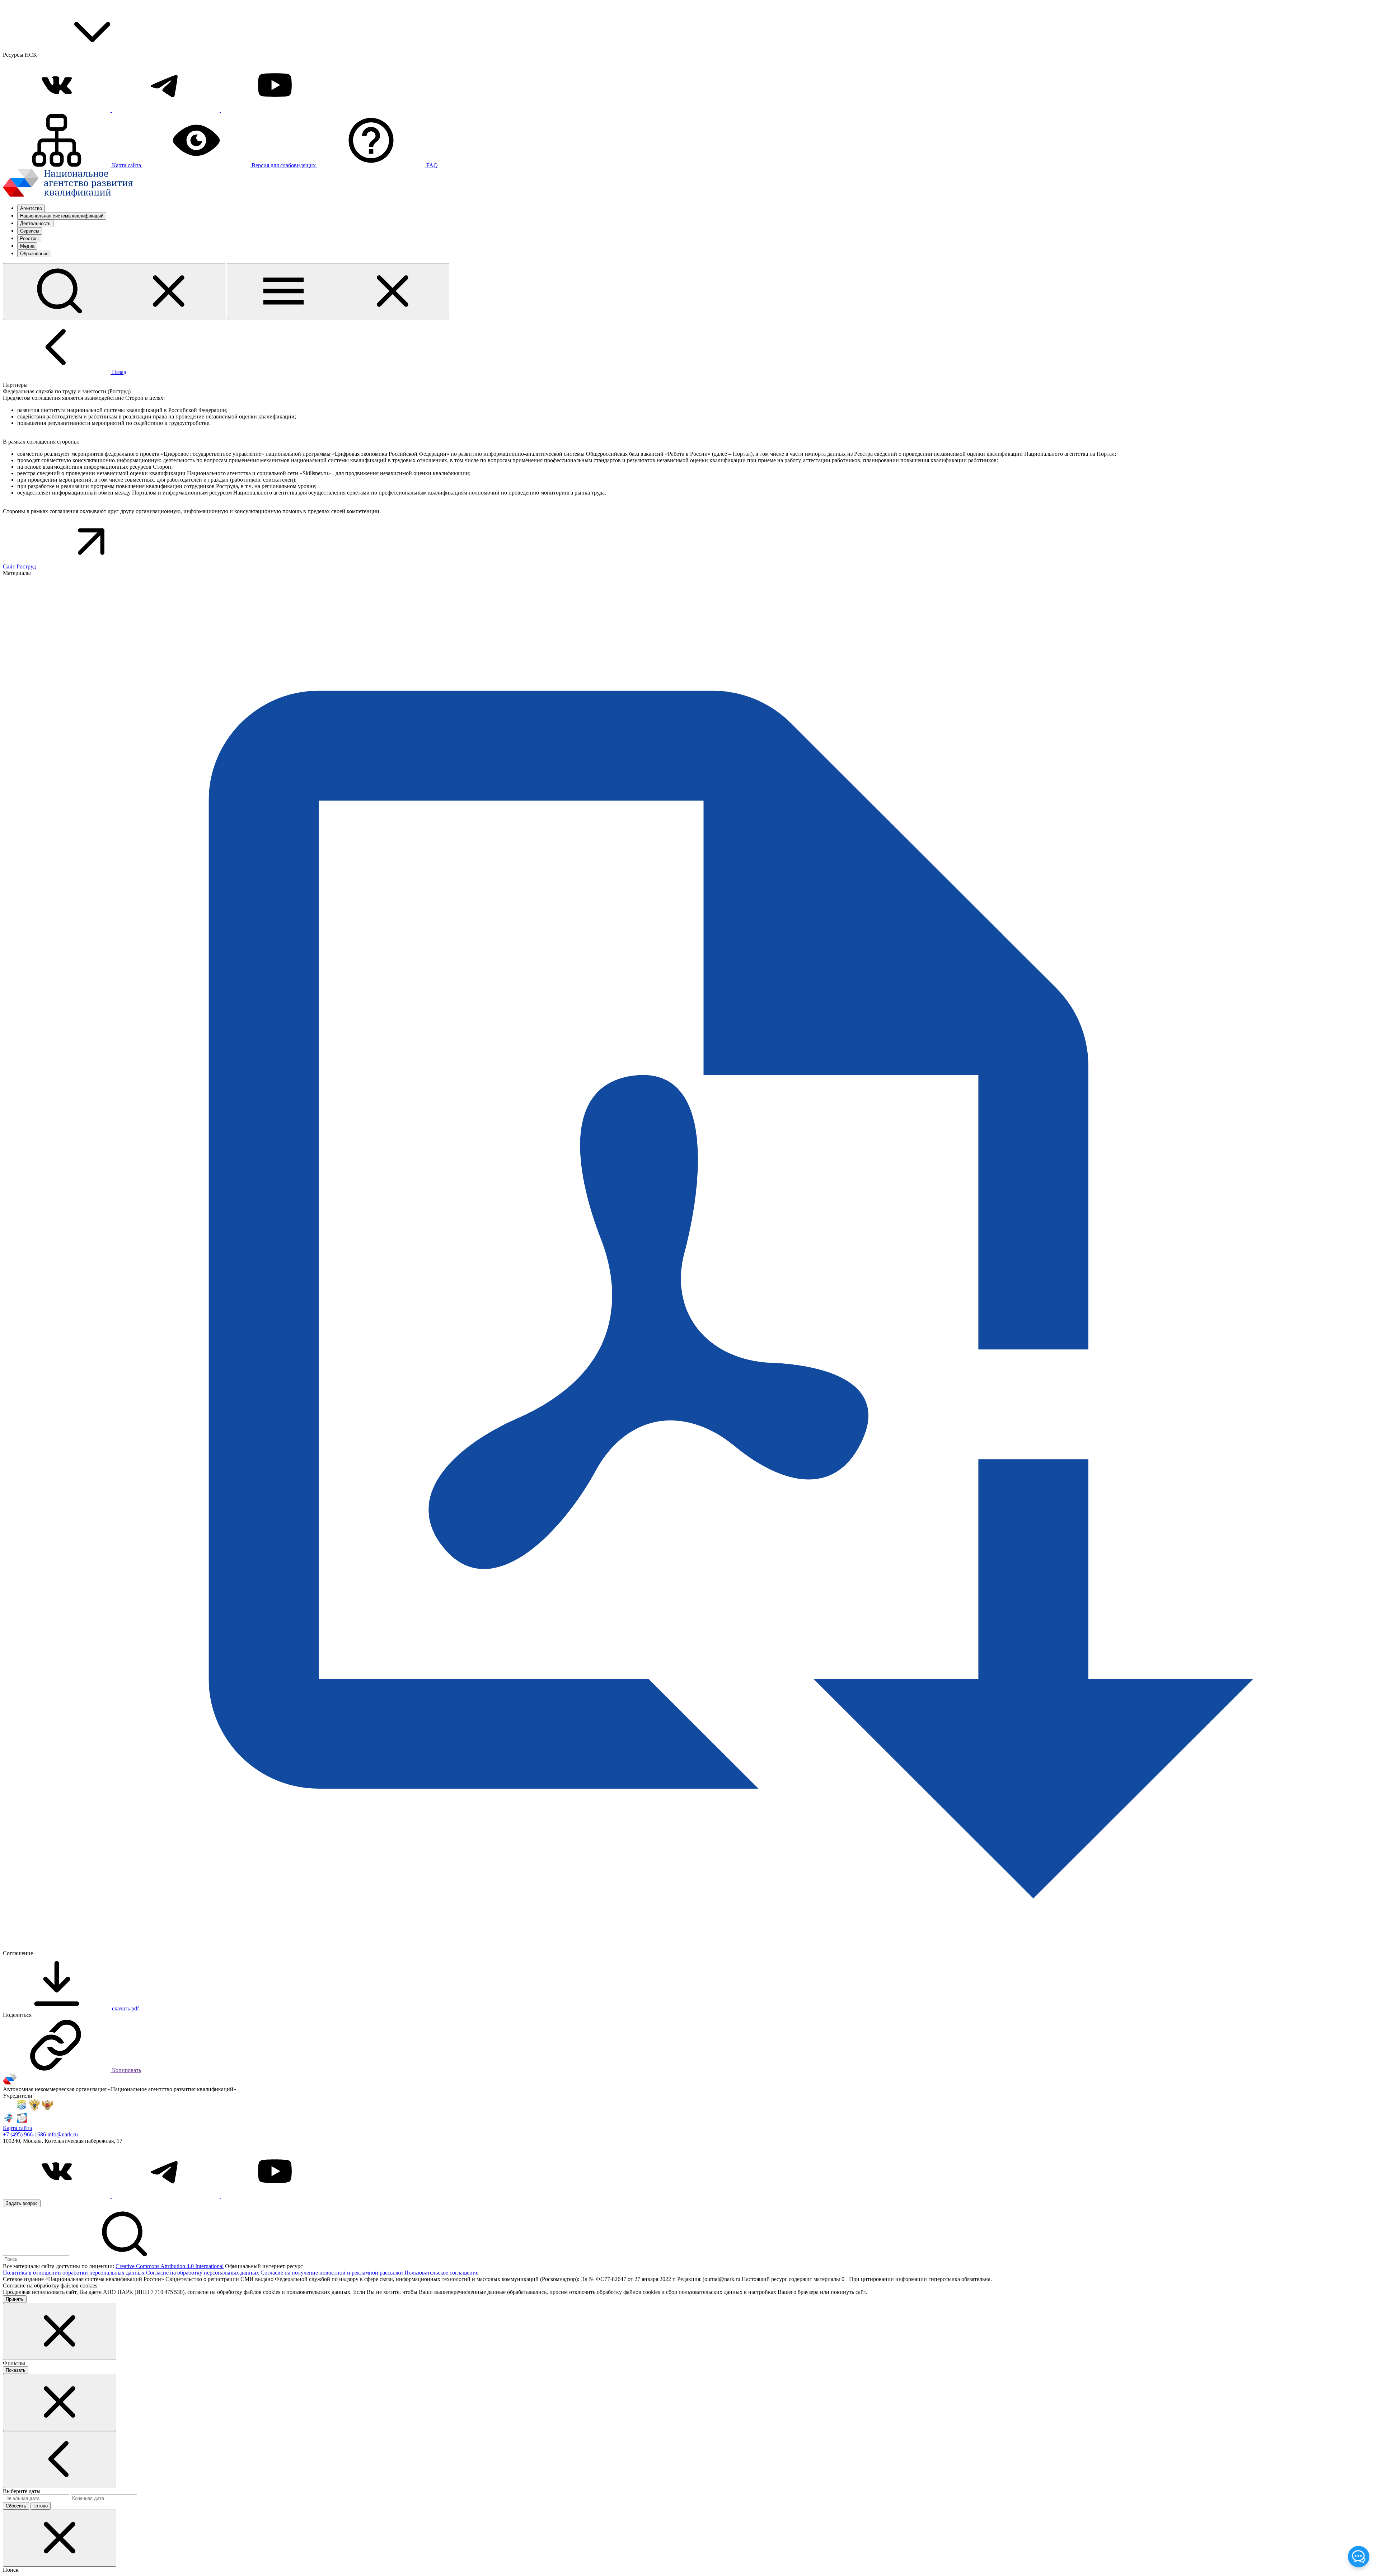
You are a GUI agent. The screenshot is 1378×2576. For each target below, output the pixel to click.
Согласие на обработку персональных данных (203, 2273)
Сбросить (16, 2506)
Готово (41, 2506)
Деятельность (35, 223)
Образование (34, 254)
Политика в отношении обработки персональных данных (74, 2273)
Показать (16, 2370)
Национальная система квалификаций (62, 216)
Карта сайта (17, 2128)
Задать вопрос (22, 2203)
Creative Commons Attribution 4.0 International (170, 2266)
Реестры (29, 238)
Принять (15, 2299)
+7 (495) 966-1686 (25, 2134)
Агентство (31, 208)
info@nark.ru (63, 2134)
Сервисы (30, 231)
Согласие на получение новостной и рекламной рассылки (332, 2273)
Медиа (27, 246)
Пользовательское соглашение (441, 2273)
